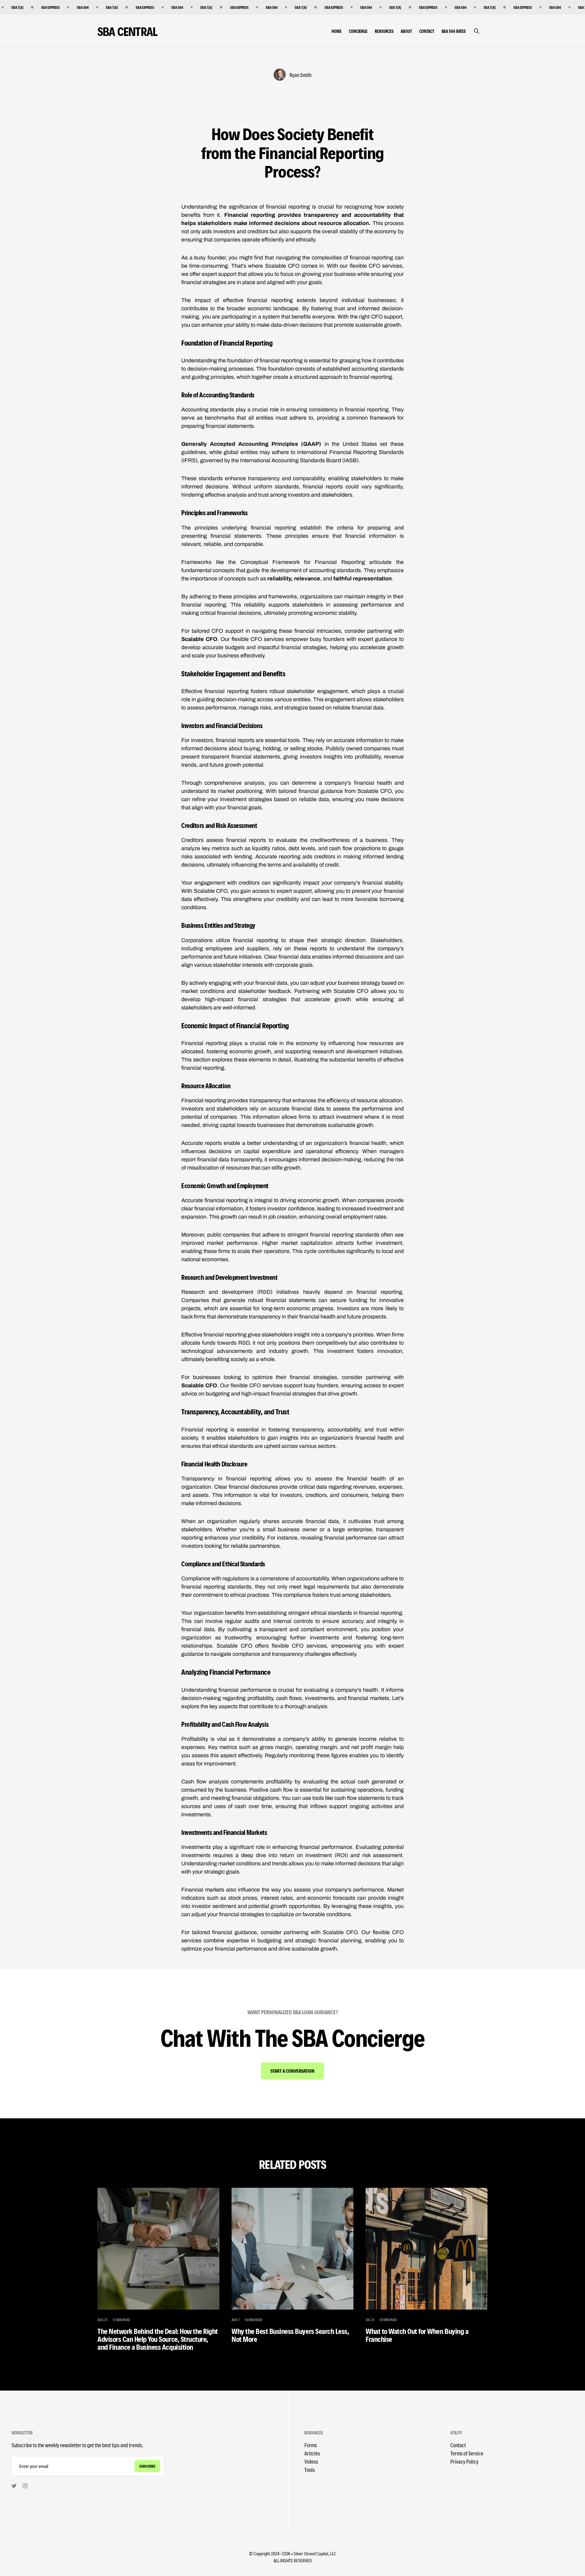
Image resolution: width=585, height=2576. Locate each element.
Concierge (358, 31)
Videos (311, 2461)
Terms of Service (467, 2453)
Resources (384, 31)
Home (337, 31)
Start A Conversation (292, 2071)
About (406, 31)
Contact (427, 31)
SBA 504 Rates (454, 31)
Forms (311, 2445)
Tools (310, 2470)
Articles (312, 2453)
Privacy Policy (464, 2461)
